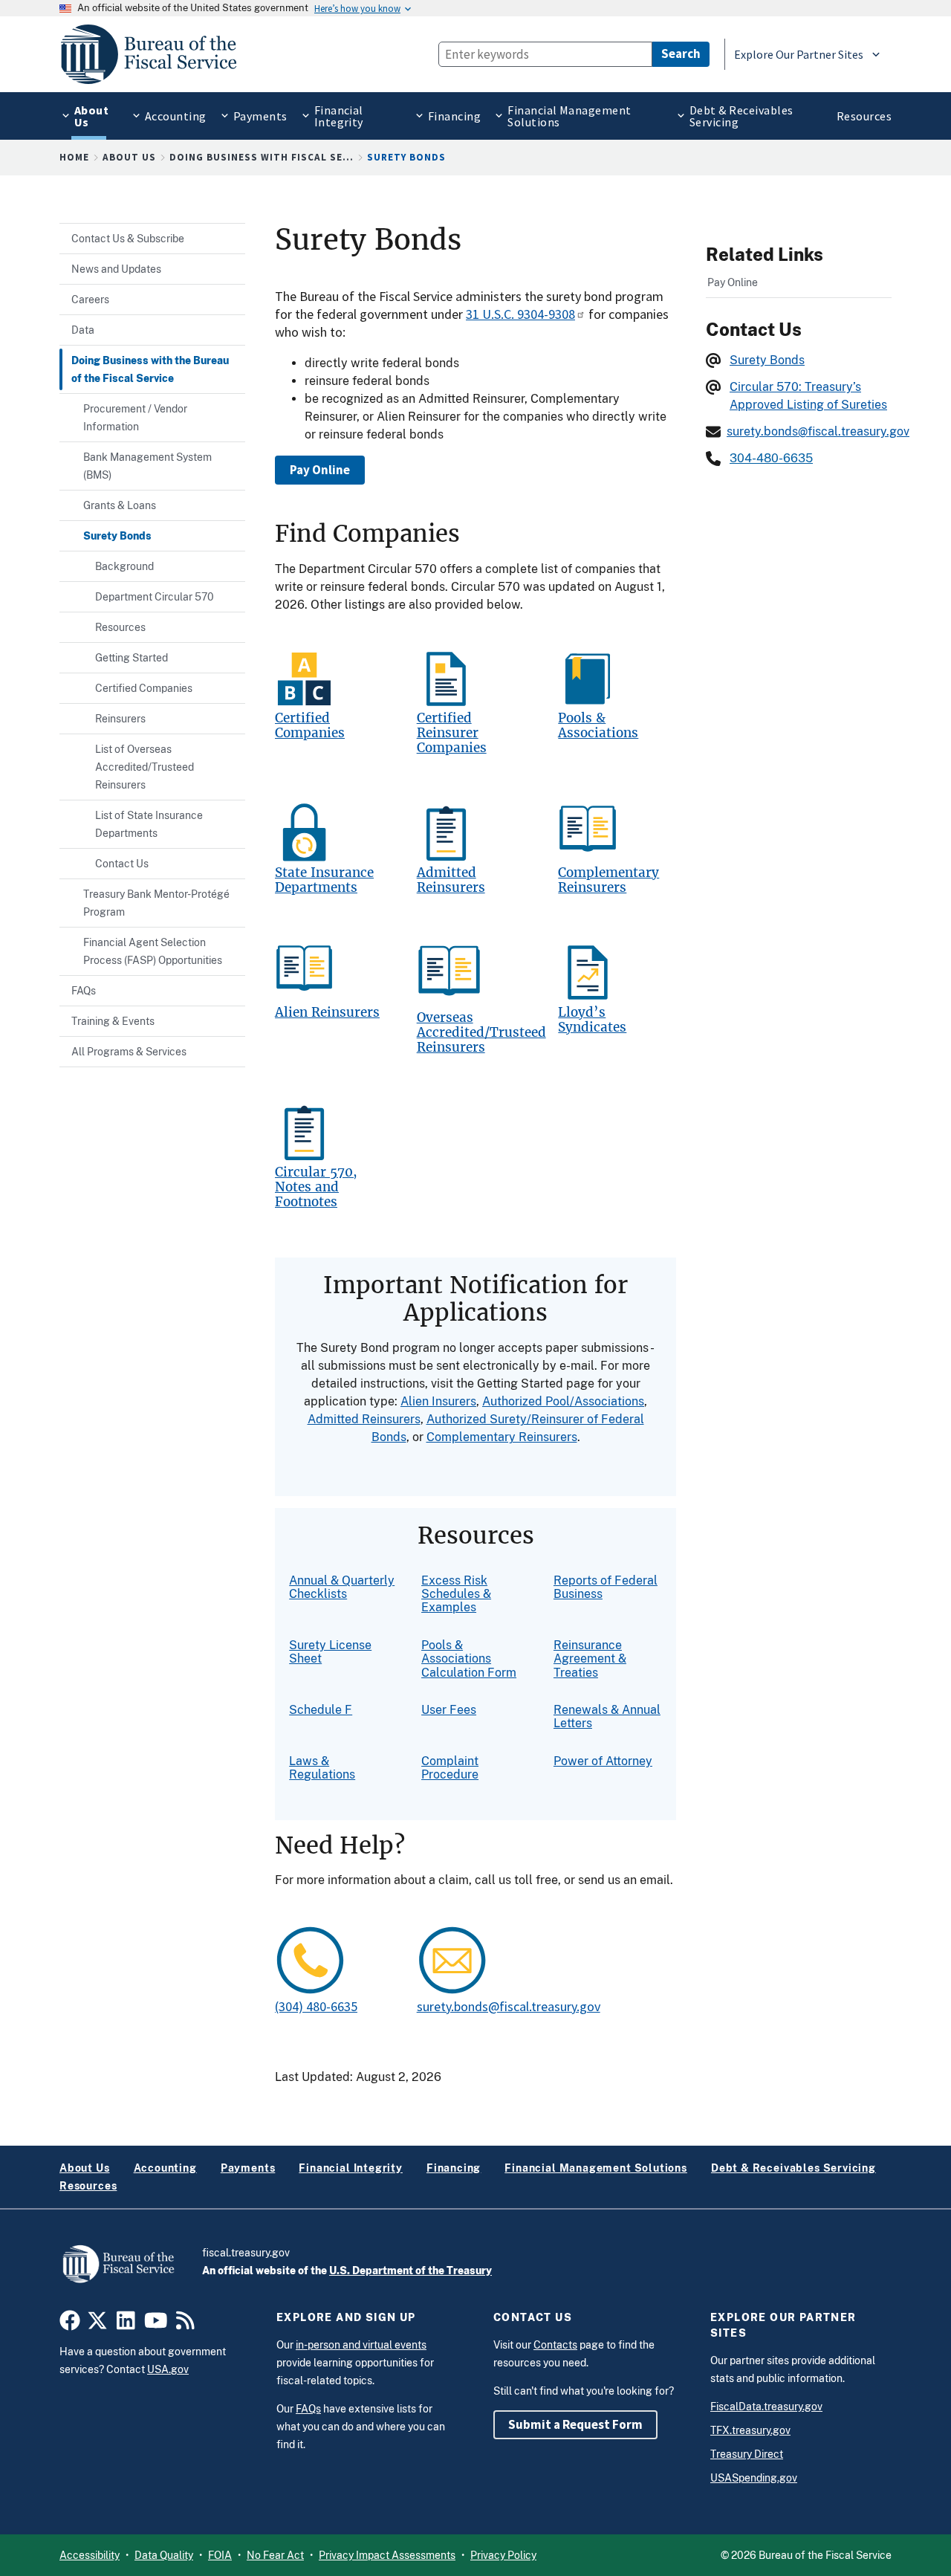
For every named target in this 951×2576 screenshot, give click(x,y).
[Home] (155, 54)
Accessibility (90, 2555)
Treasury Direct (747, 2454)
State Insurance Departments (324, 880)
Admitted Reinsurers (451, 880)
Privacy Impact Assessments (387, 2555)
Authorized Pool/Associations (563, 1401)
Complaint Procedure (450, 1768)
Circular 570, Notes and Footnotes (316, 1187)
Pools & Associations (598, 726)
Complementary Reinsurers (608, 880)
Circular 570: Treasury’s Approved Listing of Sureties (808, 396)
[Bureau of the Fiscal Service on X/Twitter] (97, 2324)
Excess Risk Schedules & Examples (456, 1594)
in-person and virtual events (361, 2345)
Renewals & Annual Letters (607, 1716)
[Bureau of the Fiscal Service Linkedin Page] (126, 2324)
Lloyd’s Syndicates (592, 1020)
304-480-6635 (771, 458)
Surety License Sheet (330, 1652)
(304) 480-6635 (316, 2006)
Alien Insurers (438, 1401)
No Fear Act (275, 2555)
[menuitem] (89, 116)
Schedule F (321, 1710)
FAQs (308, 2409)
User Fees (449, 1710)
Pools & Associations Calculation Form (469, 1659)
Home (74, 157)
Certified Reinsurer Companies (452, 733)
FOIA (220, 2555)
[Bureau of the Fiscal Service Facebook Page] (70, 2324)
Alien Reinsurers (327, 1013)
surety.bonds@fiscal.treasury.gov (509, 2006)
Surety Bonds (767, 360)
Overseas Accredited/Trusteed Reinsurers (481, 1033)
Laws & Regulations (322, 1768)
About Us (129, 157)
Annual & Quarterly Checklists (342, 1587)
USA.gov (168, 2369)
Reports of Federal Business (606, 1587)
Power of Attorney (603, 1761)
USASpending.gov (754, 2478)
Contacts (555, 2345)
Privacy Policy (503, 2555)
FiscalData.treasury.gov (766, 2407)
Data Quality (164, 2555)
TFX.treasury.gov (750, 2430)
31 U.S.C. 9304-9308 (520, 314)
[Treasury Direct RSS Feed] (185, 2324)
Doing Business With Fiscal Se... (262, 157)
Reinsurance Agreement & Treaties (590, 1659)
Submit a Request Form (575, 2424)
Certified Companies (310, 726)
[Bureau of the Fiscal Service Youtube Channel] (156, 2324)
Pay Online (320, 470)
